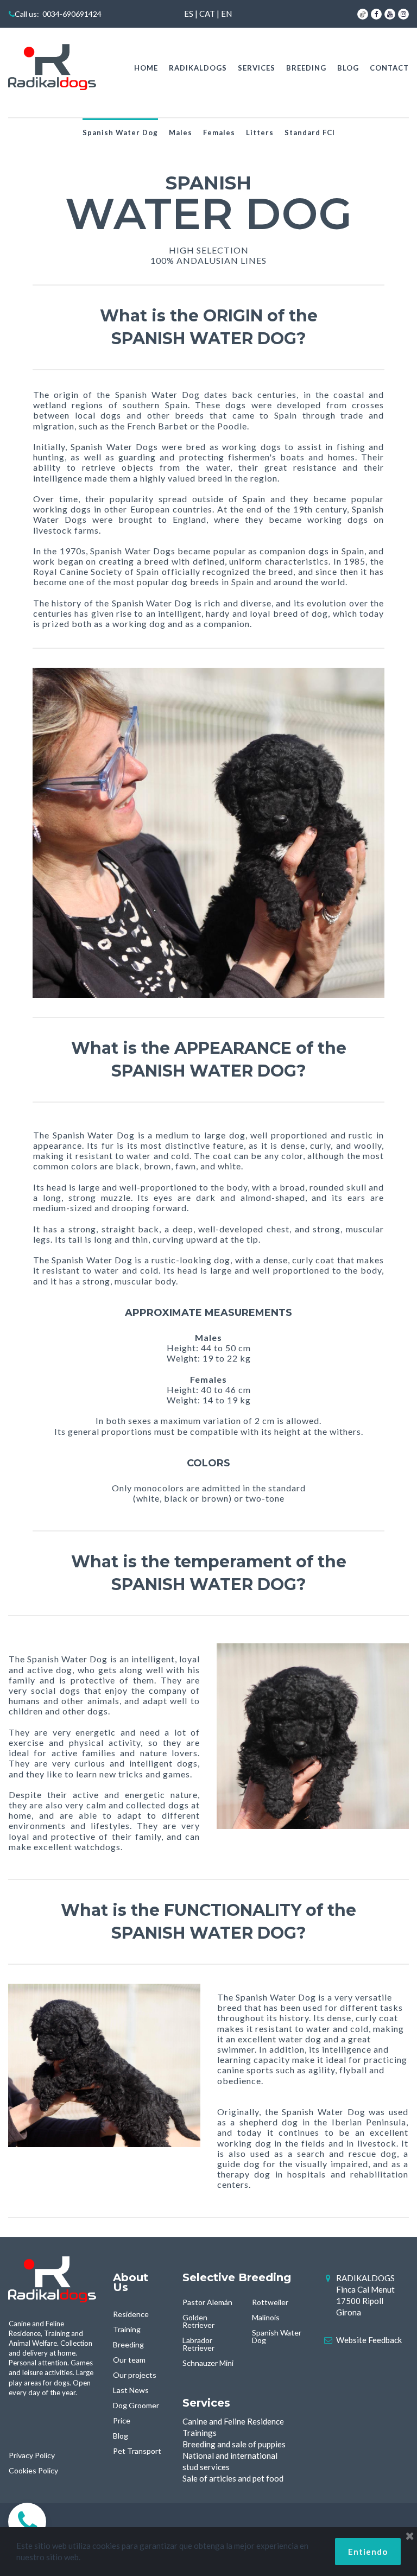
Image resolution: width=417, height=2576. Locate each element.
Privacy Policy (32, 2455)
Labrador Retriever (198, 2344)
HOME (146, 68)
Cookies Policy (33, 2470)
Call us (26, 14)
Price (122, 2420)
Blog (121, 2436)
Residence (131, 2314)
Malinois (266, 2317)
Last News (131, 2390)
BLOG (348, 68)
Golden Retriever (198, 2321)
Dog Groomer (136, 2405)
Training (127, 2329)
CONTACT (389, 68)
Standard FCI (310, 132)
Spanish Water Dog (120, 132)
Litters (260, 132)
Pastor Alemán (207, 2302)
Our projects (135, 2375)
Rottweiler (270, 2302)
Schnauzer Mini (208, 2363)
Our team (129, 2360)
